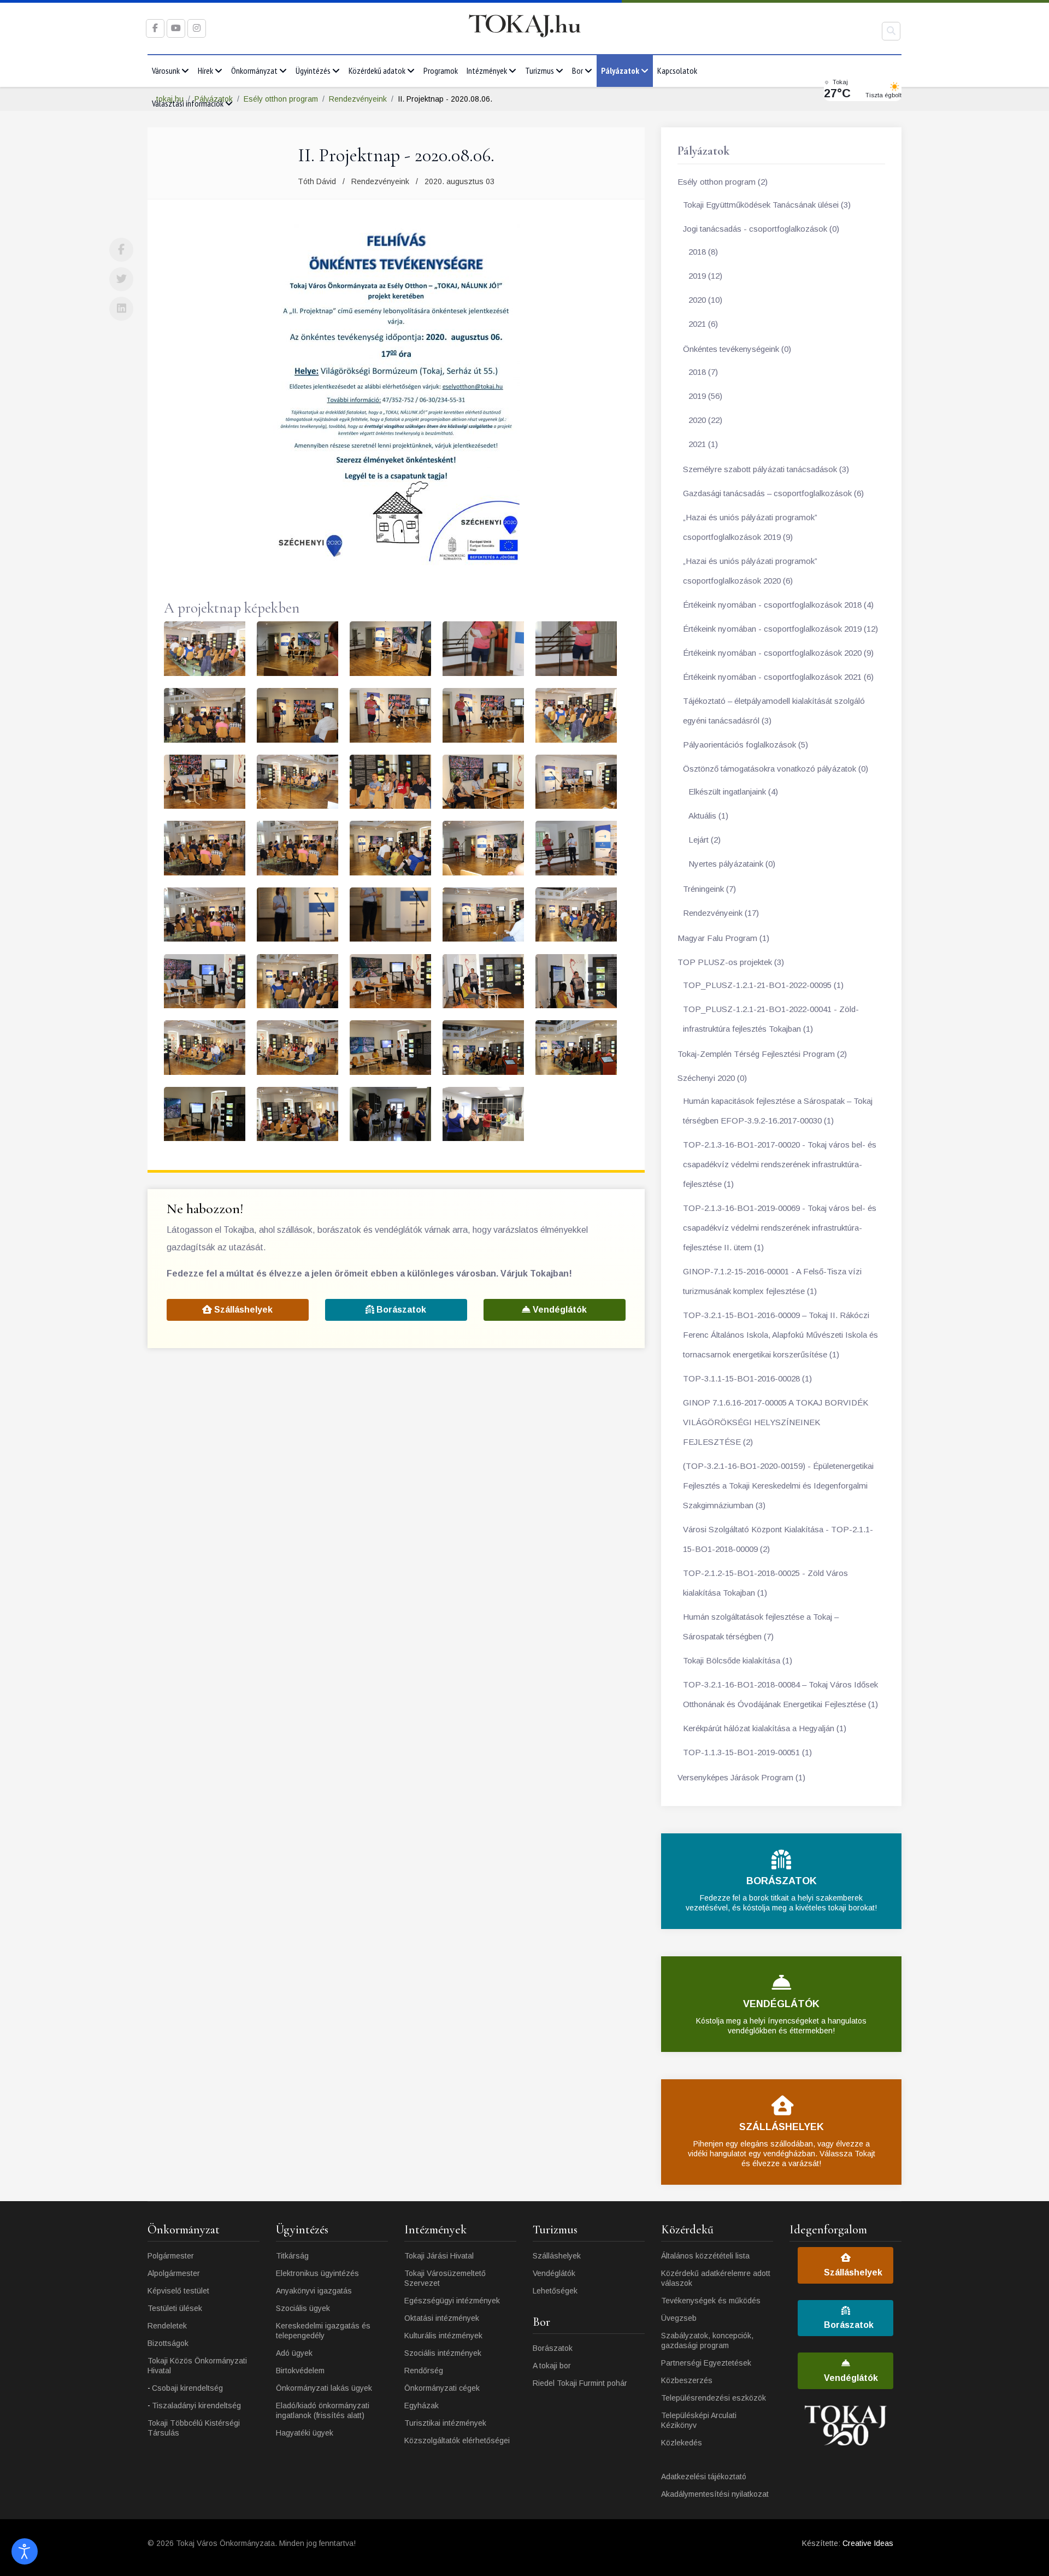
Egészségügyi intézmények (452, 2301)
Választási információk (188, 103)
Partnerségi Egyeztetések (706, 2363)
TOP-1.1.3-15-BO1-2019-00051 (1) (747, 1752)
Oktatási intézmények (442, 2318)
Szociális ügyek (303, 2308)
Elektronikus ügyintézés (317, 2273)
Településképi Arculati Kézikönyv (699, 2420)
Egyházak (422, 2406)
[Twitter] (121, 279)
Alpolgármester (174, 2273)
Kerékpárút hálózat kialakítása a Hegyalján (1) (765, 1728)
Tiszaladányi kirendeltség (196, 2406)
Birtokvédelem (300, 2371)
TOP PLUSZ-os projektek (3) (731, 962)
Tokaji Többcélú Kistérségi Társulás (194, 2428)
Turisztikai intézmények (445, 2423)
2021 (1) (703, 444)
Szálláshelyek (242, 1310)
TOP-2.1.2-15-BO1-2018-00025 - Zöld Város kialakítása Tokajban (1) (765, 1583)
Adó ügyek (294, 2353)
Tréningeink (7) (709, 889)
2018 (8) (703, 252)
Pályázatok (620, 70)
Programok (441, 70)
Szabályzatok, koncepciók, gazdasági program (707, 2340)
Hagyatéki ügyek (305, 2433)
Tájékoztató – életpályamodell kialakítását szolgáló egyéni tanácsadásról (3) (774, 711)
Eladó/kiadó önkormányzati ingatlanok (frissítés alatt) (323, 2410)
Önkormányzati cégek (442, 2388)
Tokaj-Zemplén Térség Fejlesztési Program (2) (762, 1054)
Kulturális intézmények (443, 2336)
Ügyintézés (313, 70)
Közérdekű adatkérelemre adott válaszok (716, 2278)
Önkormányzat (254, 70)
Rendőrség (424, 2371)
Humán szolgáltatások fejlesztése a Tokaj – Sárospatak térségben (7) (761, 1627)
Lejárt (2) (705, 840)
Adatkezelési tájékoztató (704, 2477)
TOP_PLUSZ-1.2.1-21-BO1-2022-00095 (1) (763, 985)
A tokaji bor (552, 2366)
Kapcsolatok (677, 70)
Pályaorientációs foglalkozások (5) (746, 745)
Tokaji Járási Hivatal (439, 2256)
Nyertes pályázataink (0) (732, 864)
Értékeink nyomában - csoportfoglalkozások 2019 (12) (780, 629)
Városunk (166, 70)
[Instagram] (197, 28)
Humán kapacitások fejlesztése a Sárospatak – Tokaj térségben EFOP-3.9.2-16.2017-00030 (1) (778, 1111)
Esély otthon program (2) (723, 182)
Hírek (205, 70)
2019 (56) (705, 396)
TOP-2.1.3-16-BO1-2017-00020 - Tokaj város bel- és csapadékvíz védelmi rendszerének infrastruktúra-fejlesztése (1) (780, 1164)
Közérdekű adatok (377, 70)
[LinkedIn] (121, 309)
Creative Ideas (868, 2543)
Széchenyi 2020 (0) (712, 1078)
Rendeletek (167, 2326)
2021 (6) (703, 324)
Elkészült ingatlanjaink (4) (733, 792)
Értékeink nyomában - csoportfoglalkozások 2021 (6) (778, 677)
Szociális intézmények (443, 2353)
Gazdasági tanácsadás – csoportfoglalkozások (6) (773, 493)
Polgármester (171, 2256)
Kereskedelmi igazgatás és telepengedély (323, 2331)
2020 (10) (705, 300)
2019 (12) (705, 276)
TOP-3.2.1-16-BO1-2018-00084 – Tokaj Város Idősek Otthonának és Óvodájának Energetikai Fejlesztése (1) (780, 1694)
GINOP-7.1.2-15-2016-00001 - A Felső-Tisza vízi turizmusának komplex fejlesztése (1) (772, 1281)
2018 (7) (703, 372)
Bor (577, 70)
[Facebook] (121, 250)
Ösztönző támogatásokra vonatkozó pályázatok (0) (776, 769)
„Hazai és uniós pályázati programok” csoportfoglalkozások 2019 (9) (750, 527)
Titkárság (292, 2256)
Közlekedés (682, 2443)
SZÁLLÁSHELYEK (782, 2127)
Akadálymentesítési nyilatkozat (715, 2494)
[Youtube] (176, 28)
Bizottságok (168, 2343)
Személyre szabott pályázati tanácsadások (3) (766, 469)
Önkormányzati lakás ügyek (324, 2388)
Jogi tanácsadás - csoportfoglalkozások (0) (761, 229)
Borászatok (400, 1310)
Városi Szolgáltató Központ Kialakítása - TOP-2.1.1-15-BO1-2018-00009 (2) (778, 1539)
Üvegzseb (679, 2318)
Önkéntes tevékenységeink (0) (737, 349)
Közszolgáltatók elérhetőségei (457, 2440)
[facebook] (155, 28)
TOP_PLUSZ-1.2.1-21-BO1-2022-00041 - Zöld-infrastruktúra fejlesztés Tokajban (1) (771, 1019)
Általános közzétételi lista (705, 2256)
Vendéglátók (559, 1310)
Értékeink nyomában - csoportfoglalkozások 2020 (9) (778, 653)
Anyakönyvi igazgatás (314, 2291)
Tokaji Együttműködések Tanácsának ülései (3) (767, 205)
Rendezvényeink (380, 181)
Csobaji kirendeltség (187, 2388)
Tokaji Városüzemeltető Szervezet (445, 2278)
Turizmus (540, 70)
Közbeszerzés (687, 2380)
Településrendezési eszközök (714, 2398)
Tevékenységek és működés (711, 2301)
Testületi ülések (175, 2308)
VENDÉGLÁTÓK (781, 2004)
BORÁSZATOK (782, 1881)
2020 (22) (705, 420)
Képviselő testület (178, 2291)
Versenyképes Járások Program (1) (741, 1777)
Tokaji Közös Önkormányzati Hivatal (197, 2366)
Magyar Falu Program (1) (723, 938)
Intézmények (487, 70)
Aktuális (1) (708, 816)
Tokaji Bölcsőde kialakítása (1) (738, 1660)
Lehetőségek (555, 2291)
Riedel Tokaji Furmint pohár (580, 2383)
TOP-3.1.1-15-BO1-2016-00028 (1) (747, 1378)
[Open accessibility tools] (25, 2551)
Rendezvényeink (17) (721, 913)
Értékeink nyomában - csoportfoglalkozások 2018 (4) (778, 605)
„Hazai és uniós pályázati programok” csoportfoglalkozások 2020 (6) (750, 571)
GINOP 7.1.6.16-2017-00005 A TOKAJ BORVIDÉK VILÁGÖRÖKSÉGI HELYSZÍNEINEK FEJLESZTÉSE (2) (776, 1422)
